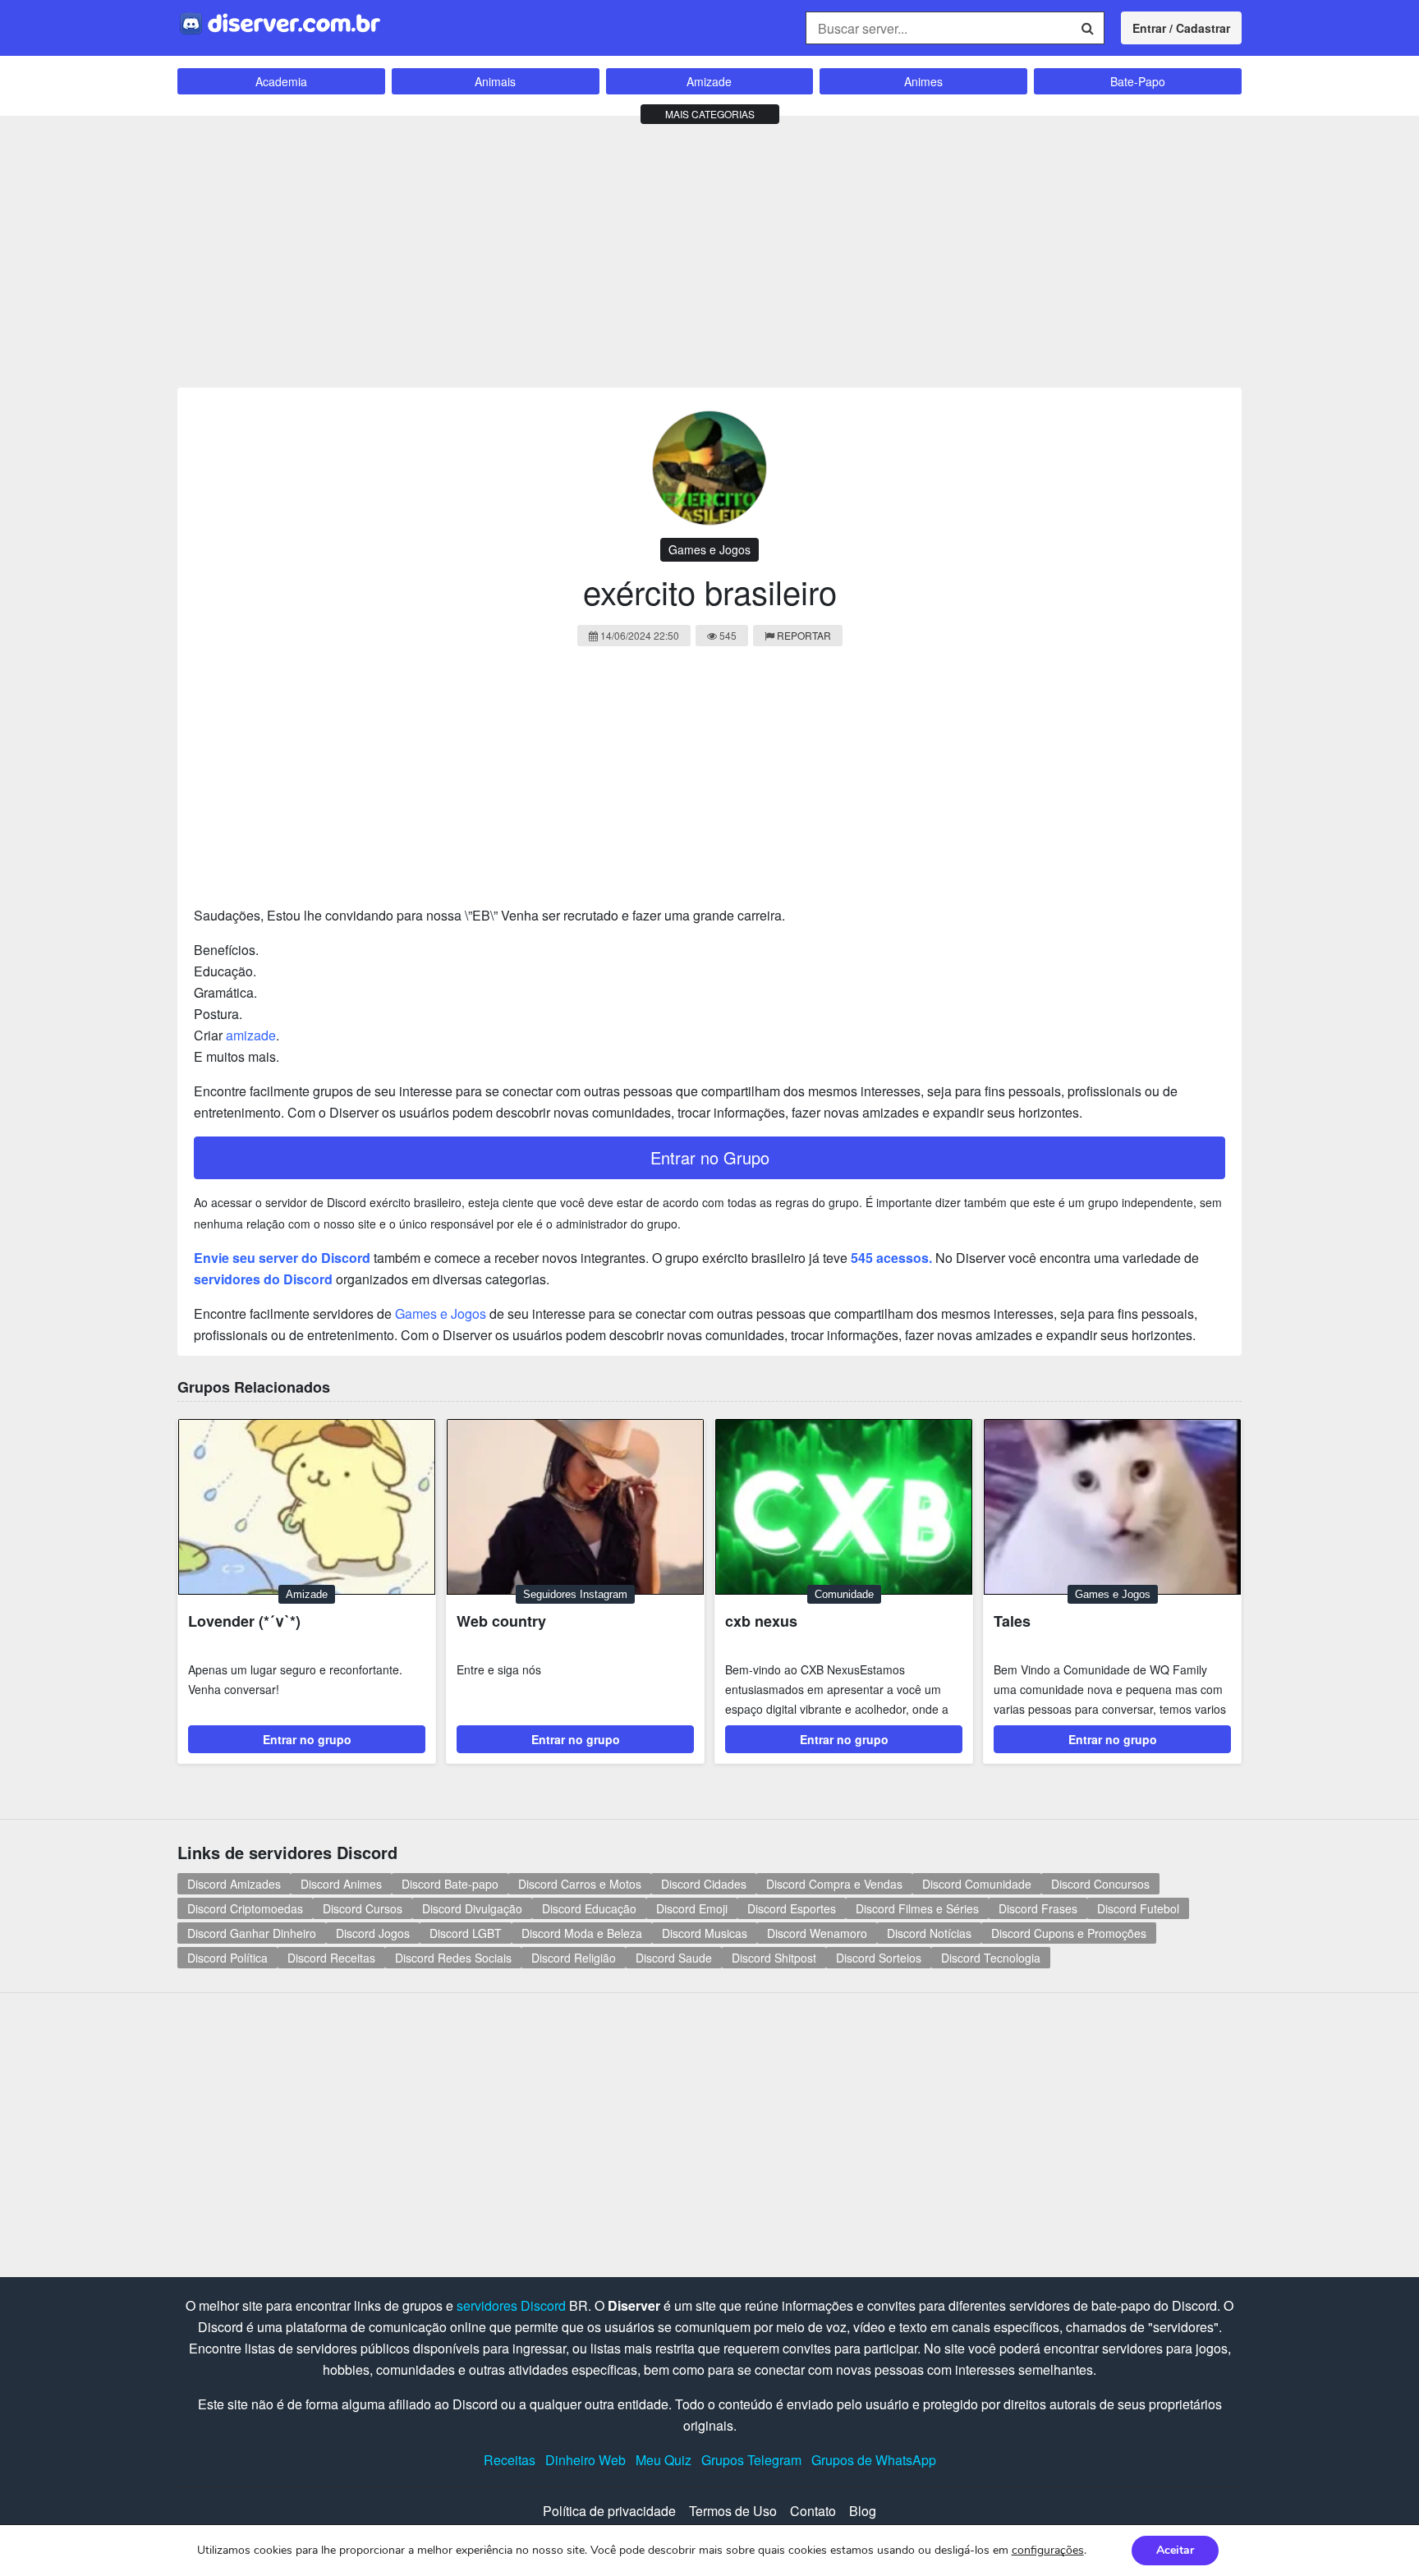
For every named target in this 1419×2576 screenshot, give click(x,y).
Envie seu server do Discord (282, 1258)
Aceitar (1175, 2550)
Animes (923, 81)
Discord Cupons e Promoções (1069, 1933)
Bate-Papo (1138, 81)
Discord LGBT (466, 1933)
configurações (1048, 2551)
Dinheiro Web (586, 2460)
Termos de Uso (733, 2511)
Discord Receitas (331, 1958)
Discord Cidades (704, 1884)
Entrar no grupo (307, 1739)
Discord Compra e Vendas (834, 1884)
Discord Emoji (692, 1908)
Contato (813, 2511)
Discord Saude (674, 1958)
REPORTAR (804, 635)
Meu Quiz (664, 2460)
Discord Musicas (705, 1933)
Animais (495, 81)
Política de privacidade (609, 2511)
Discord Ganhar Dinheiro (252, 1933)
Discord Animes (341, 1884)
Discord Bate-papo (450, 1884)
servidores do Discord (263, 1279)
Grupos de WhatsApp (874, 2460)
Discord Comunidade (977, 1884)
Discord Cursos (363, 1908)
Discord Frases (1038, 1908)
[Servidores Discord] (280, 22)
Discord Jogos (373, 1933)
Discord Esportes (792, 1908)
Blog (863, 2511)
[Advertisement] (709, 248)
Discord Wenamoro (817, 1933)
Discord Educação (589, 1908)
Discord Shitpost (774, 1958)
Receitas (510, 2460)
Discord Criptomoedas (245, 1908)
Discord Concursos (1100, 1884)
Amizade (709, 81)
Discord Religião (574, 1958)
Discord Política (227, 1958)
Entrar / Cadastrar (1181, 28)
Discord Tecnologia (991, 1958)
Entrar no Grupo (710, 1157)
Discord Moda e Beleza (582, 1933)
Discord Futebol (1138, 1908)
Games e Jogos (709, 549)
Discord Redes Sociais (453, 1958)
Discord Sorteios (879, 1958)
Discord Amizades (234, 1884)
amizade (251, 1035)
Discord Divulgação (472, 1908)
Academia (281, 81)
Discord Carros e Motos (580, 1884)
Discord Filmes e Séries (917, 1908)
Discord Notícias (929, 1933)
